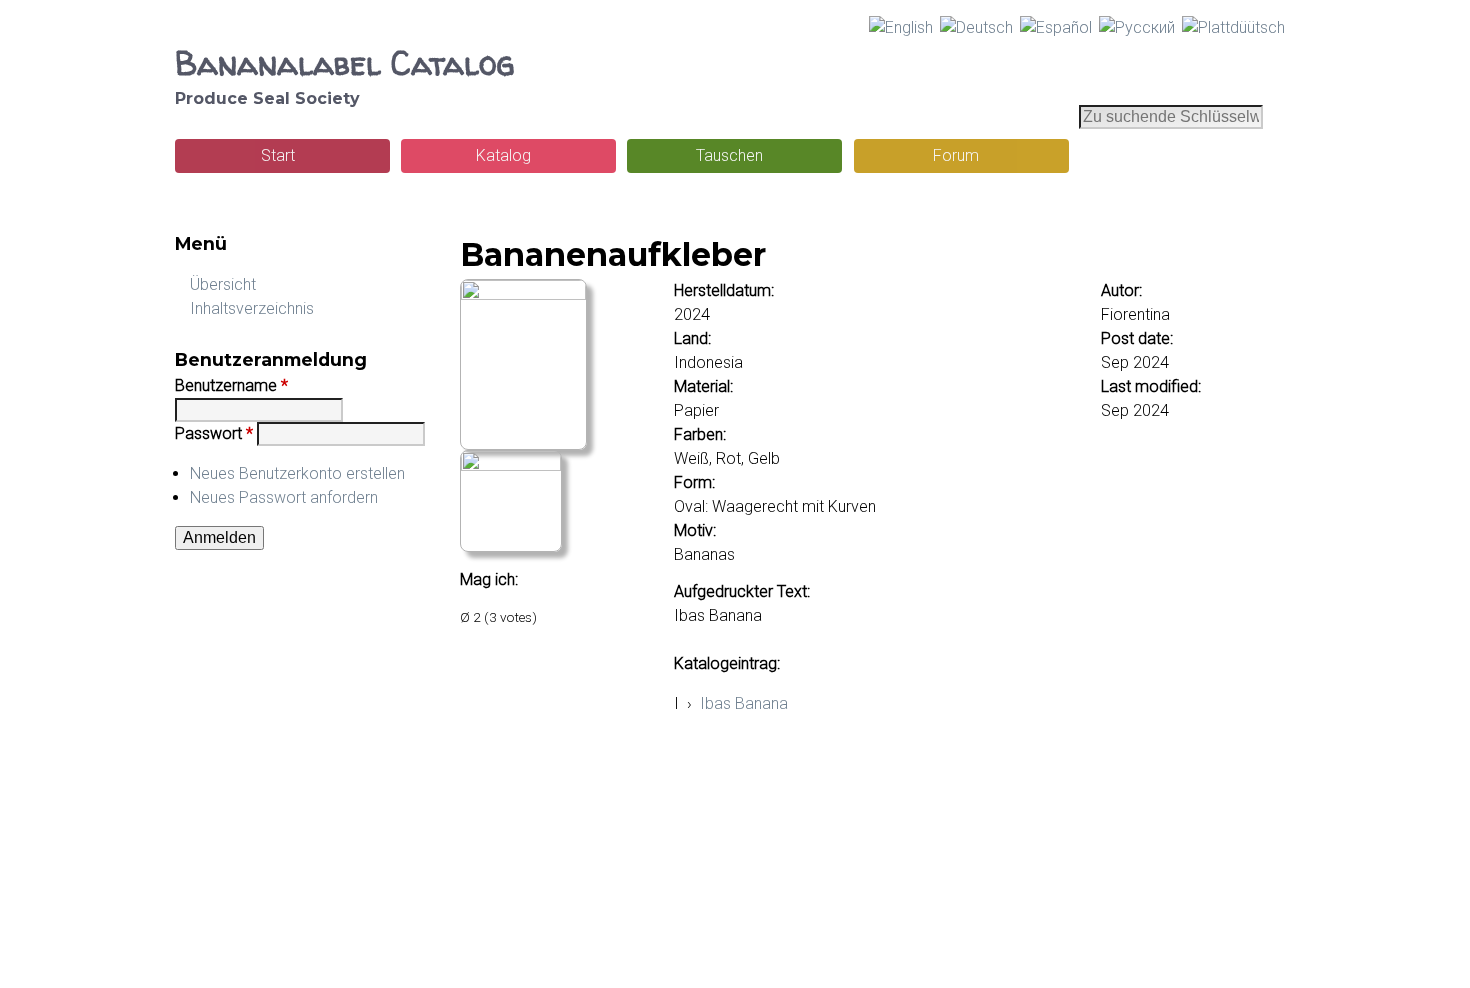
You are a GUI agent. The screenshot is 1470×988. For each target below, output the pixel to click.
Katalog (503, 155)
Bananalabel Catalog (344, 63)
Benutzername (231, 385)
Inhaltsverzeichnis (252, 308)
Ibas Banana (744, 703)
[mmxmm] (523, 294)
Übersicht (223, 284)
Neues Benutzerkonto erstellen (297, 473)
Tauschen (729, 155)
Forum (956, 155)
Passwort (214, 433)
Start (278, 155)
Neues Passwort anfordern (284, 497)
